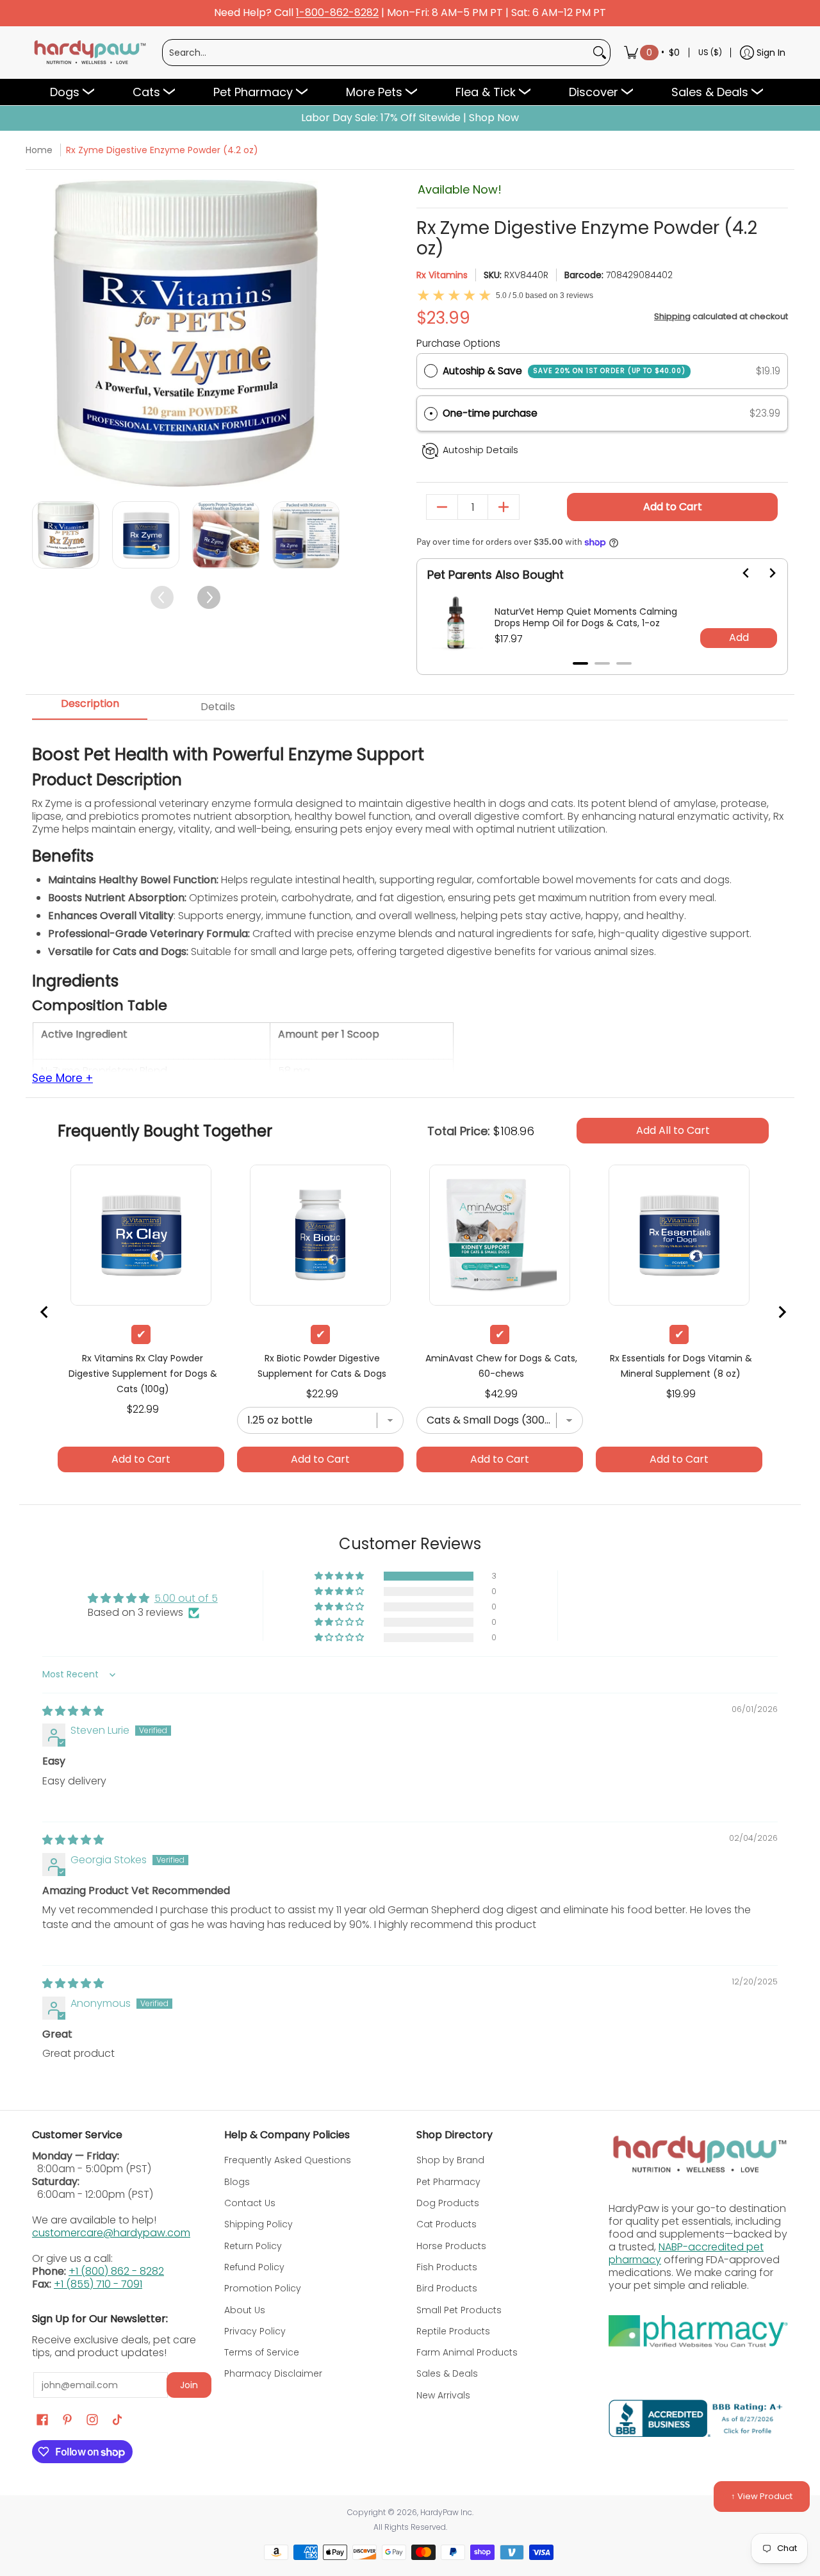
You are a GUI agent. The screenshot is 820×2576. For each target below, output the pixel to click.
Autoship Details (480, 450)
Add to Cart (673, 507)
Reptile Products (453, 2331)
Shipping (672, 316)
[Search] (600, 53)
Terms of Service (262, 2352)
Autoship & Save (564, 371)
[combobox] (376, 53)
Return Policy (253, 2246)
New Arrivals (443, 2395)
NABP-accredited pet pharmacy (686, 2253)
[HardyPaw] (89, 53)
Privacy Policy (255, 2331)
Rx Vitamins (442, 275)
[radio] (431, 371)
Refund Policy (254, 2267)
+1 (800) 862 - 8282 (116, 2271)
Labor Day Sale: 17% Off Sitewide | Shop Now (410, 118)
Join (189, 2385)
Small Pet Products (459, 2310)
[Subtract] (442, 507)
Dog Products (448, 2203)
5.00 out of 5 (186, 1598)
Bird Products (447, 2288)
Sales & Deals (447, 2373)
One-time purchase (490, 413)
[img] (73, 1711)
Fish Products (447, 2267)
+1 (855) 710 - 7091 (98, 2284)
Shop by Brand (450, 2160)
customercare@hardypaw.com (111, 2233)
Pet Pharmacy (448, 2182)
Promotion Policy (263, 2288)
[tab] (90, 708)
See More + (62, 1079)
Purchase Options (458, 343)
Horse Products (451, 2246)
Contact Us (250, 2203)
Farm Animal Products (467, 2352)
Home (39, 150)
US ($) (710, 52)
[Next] (328, 334)
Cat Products (447, 2224)
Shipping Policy (258, 2224)
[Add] (504, 507)
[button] (602, 414)
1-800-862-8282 (337, 13)
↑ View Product (762, 2496)
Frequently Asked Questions (288, 2160)
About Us (245, 2310)
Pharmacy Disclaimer (273, 2373)
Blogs (237, 2182)
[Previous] (43, 334)
